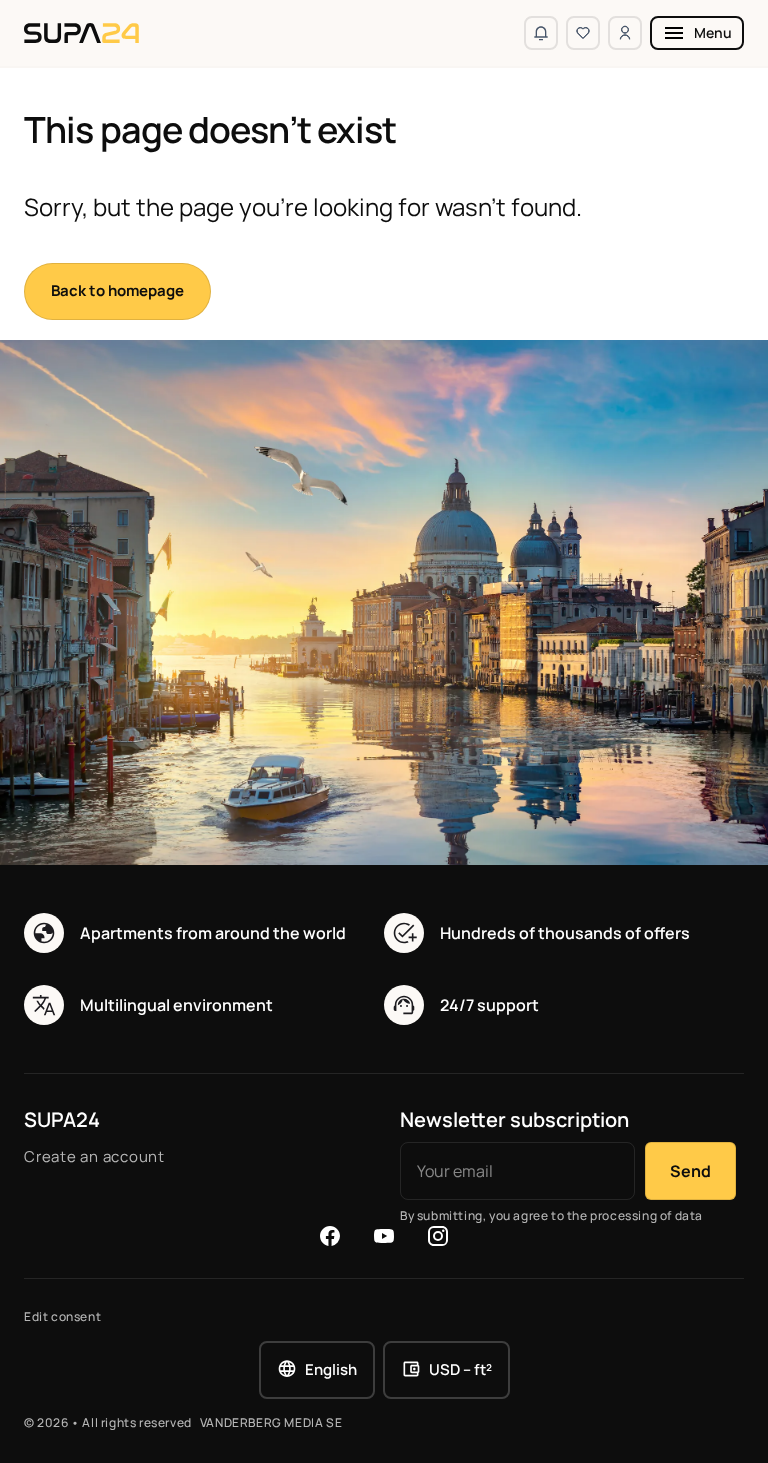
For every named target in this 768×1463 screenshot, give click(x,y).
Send (690, 1171)
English (331, 1369)
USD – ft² (460, 1369)
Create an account (94, 1156)
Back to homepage (117, 290)
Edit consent (62, 1317)
